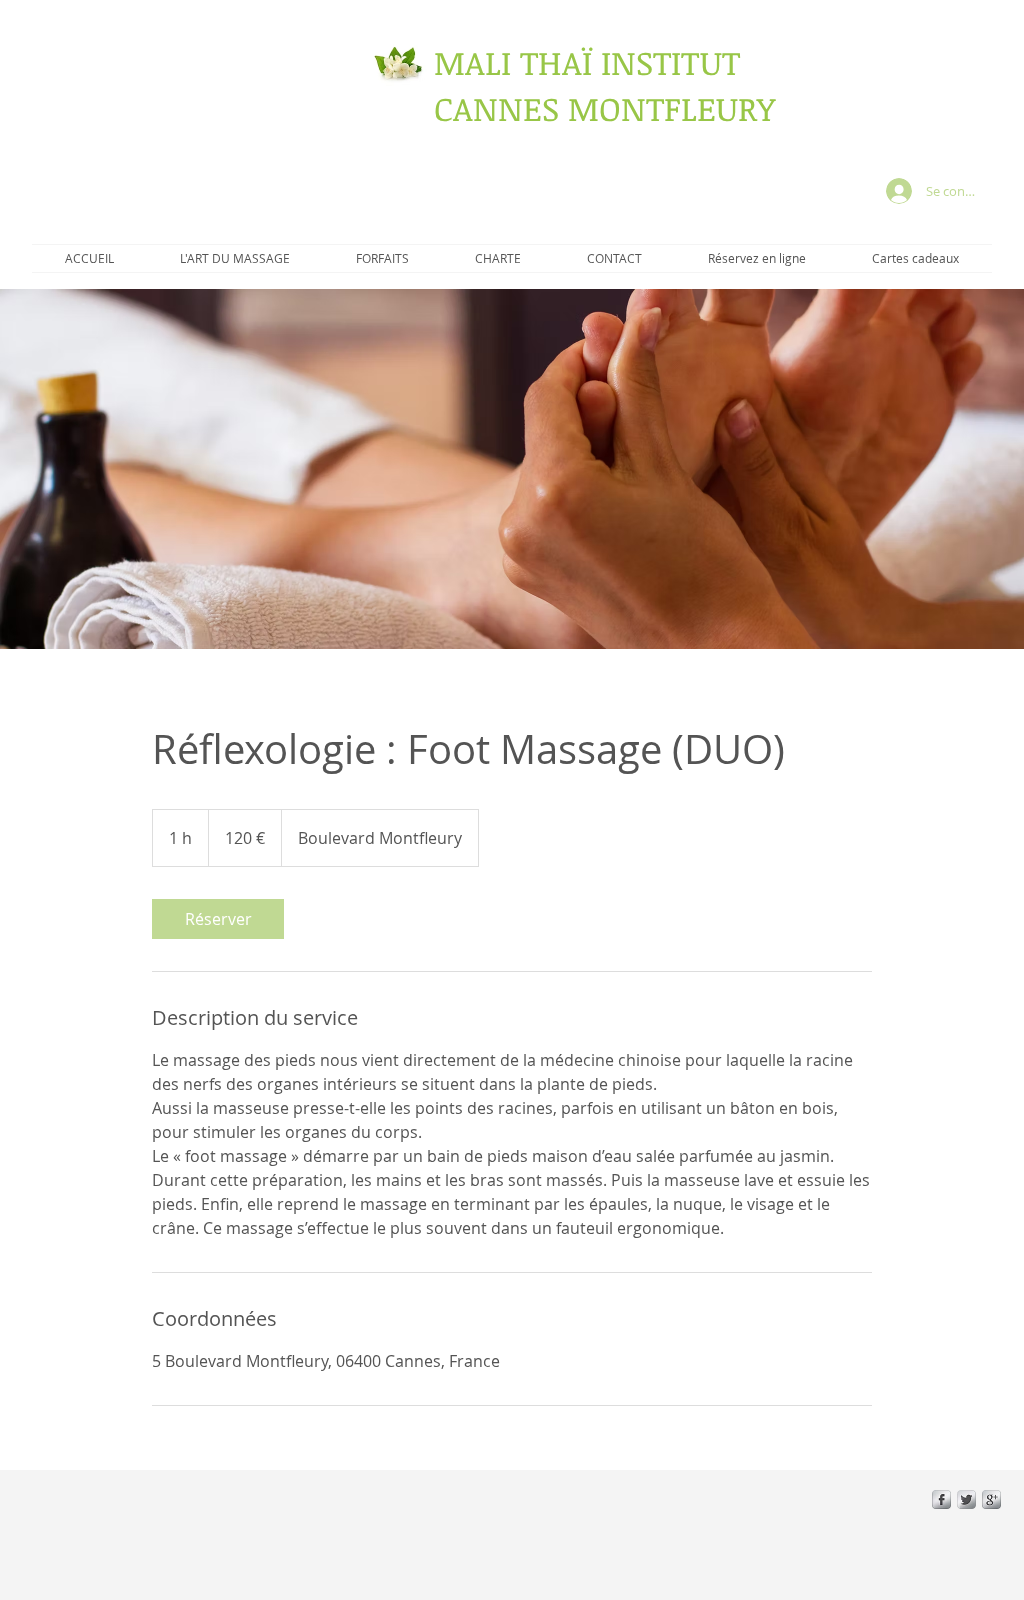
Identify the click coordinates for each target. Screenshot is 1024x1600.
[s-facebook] (941, 1499)
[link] (218, 919)
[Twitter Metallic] (966, 1499)
